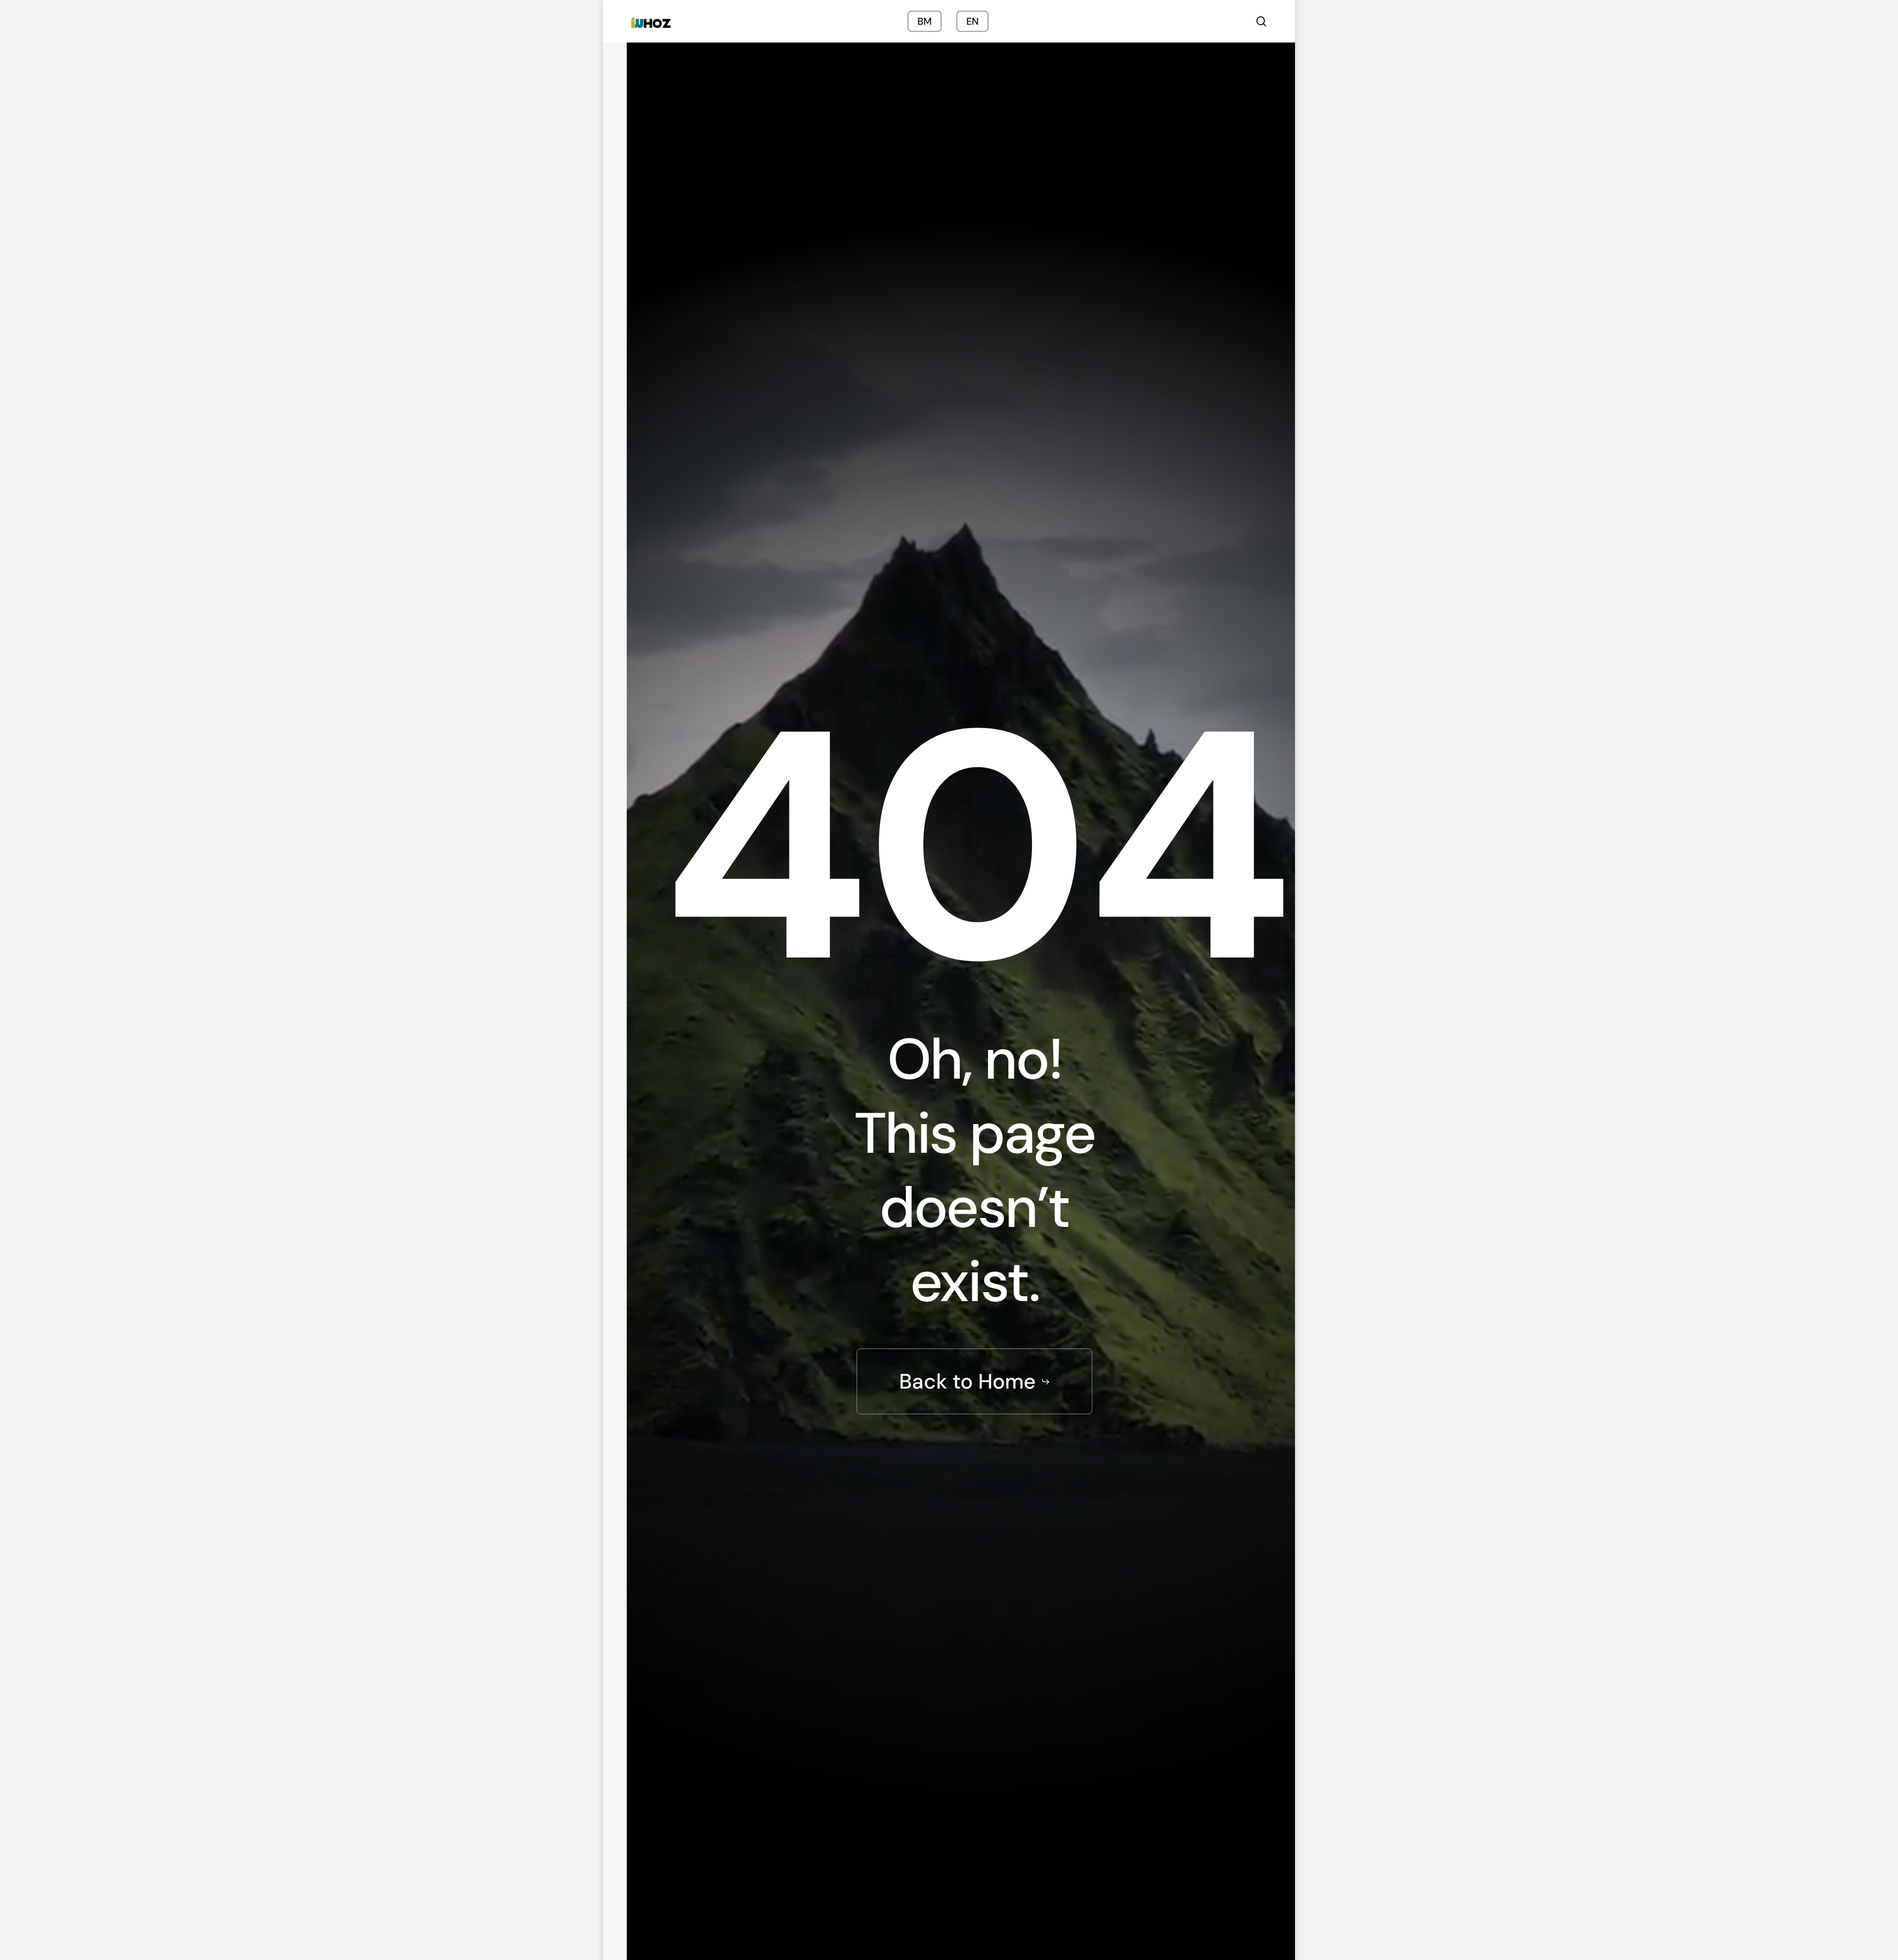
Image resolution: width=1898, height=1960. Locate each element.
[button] (975, 1382)
